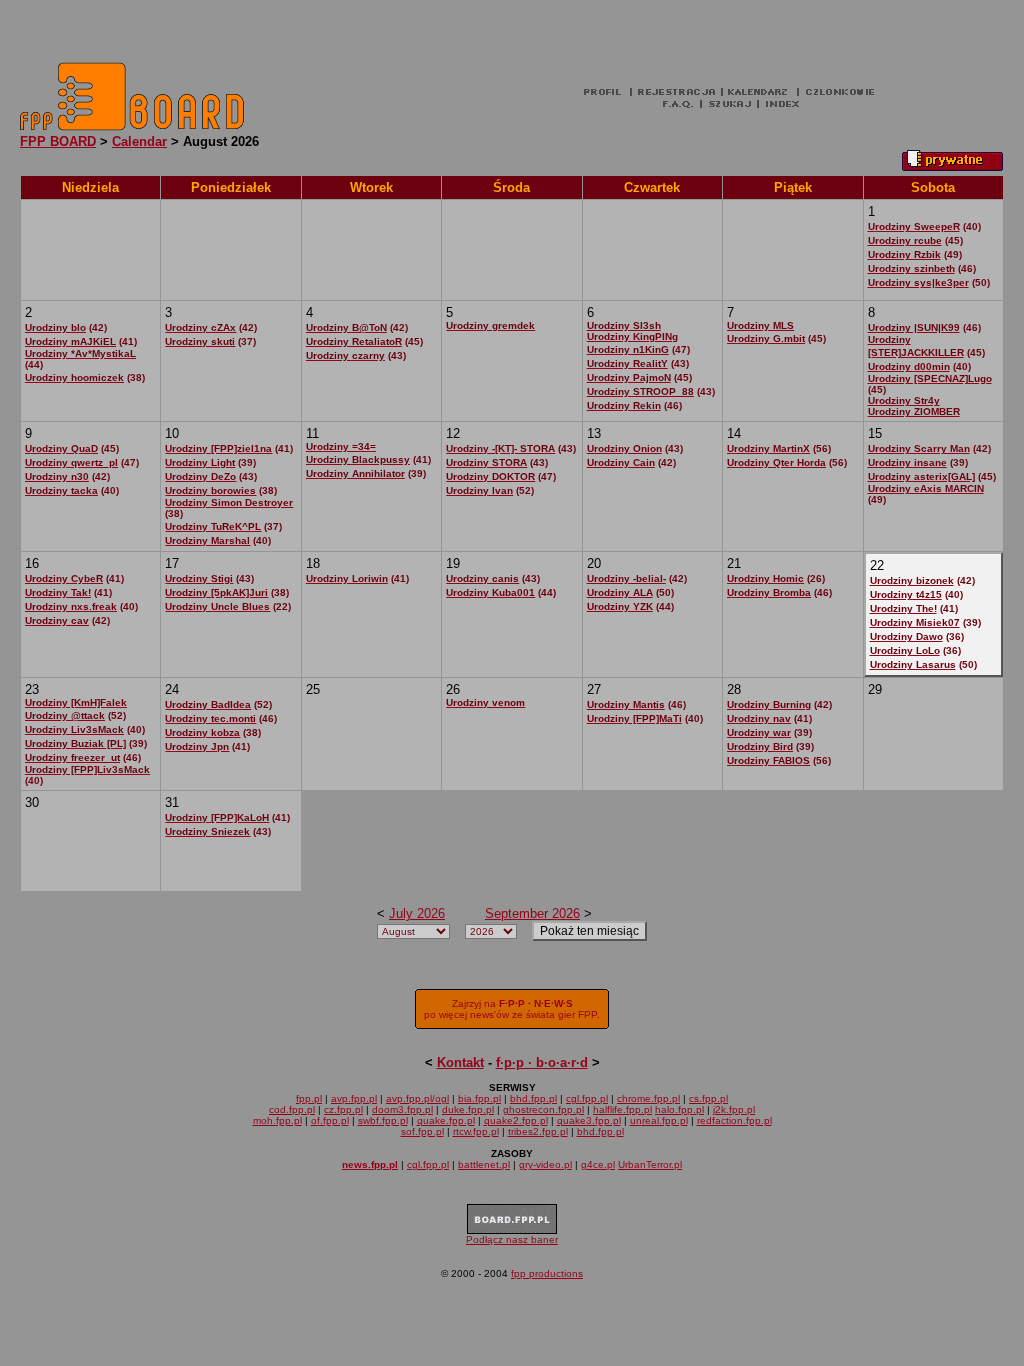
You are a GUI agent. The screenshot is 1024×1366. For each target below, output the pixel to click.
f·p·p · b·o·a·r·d (542, 1062)
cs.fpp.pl (708, 1098)
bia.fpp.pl (479, 1098)
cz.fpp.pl (343, 1109)
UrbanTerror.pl (650, 1164)
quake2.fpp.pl (516, 1120)
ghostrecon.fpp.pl (543, 1109)
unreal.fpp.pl (659, 1120)
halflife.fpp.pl (622, 1109)
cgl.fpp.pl (587, 1098)
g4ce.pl (598, 1164)
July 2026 (417, 913)
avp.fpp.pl (354, 1098)
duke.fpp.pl (468, 1109)
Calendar (139, 141)
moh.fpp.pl (277, 1120)
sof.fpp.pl (422, 1131)
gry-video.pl (545, 1164)
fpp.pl (309, 1098)
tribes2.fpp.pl (538, 1131)
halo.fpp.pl (679, 1109)
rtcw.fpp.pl (476, 1131)
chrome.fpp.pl (648, 1098)
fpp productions (547, 1273)
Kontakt (460, 1062)
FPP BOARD (58, 141)
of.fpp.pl (330, 1120)
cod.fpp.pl (292, 1109)
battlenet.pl (484, 1164)
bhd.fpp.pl (533, 1098)
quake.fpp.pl (446, 1120)
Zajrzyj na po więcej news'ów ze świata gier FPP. (512, 1009)
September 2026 (532, 913)
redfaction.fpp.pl (734, 1120)
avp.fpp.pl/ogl (417, 1098)
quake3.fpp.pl (589, 1120)
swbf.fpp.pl (383, 1120)
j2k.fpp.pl (734, 1109)
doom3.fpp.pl (402, 1109)
